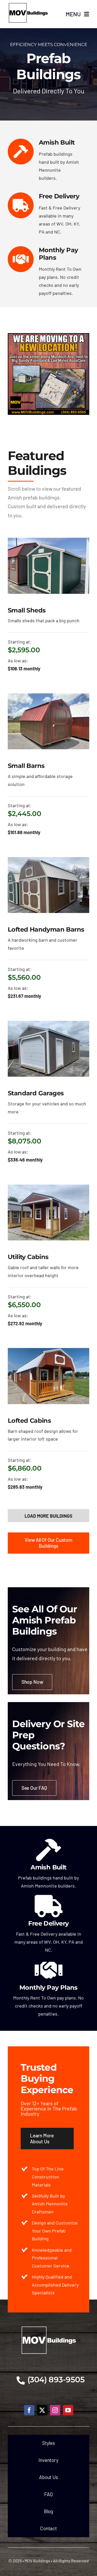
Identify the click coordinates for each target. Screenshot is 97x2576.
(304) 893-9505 (56, 2380)
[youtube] (68, 2410)
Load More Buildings (48, 1516)
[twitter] (42, 2410)
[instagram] (55, 2410)
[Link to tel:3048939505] (21, 2380)
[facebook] (29, 2410)
